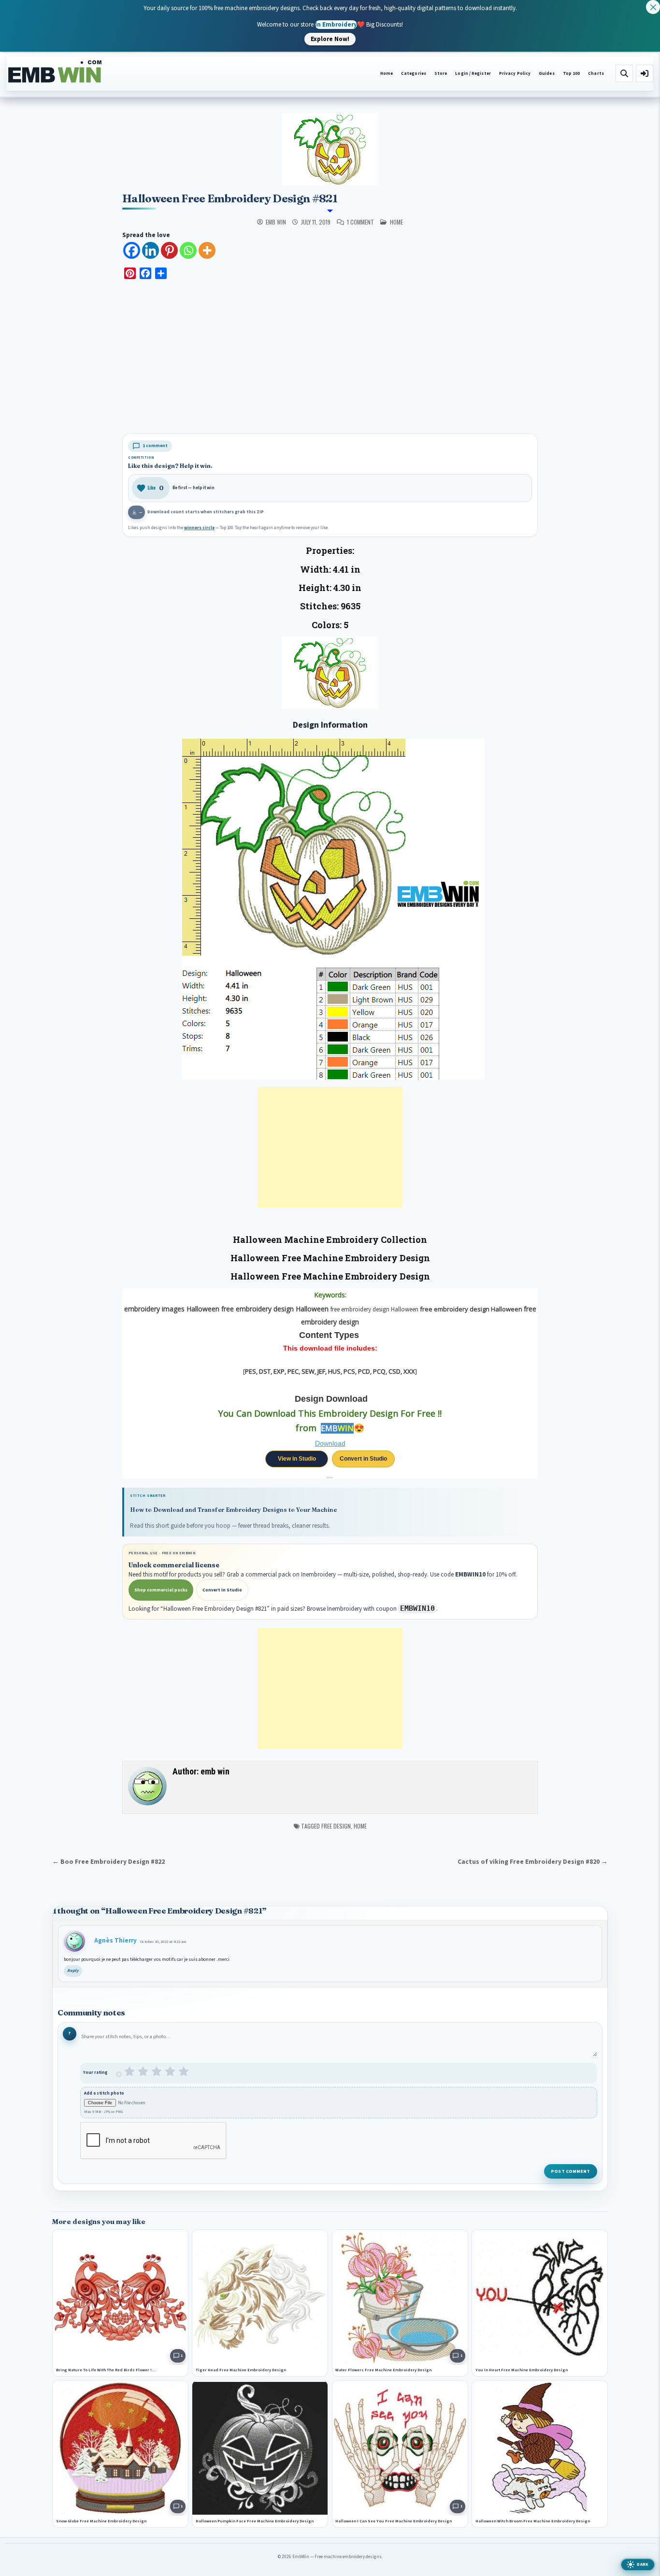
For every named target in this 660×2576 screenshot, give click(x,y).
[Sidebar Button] (645, 73)
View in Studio (297, 1459)
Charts (596, 74)
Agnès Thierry (115, 1941)
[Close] (653, 7)
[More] (207, 250)
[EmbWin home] (55, 72)
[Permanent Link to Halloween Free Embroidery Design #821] (330, 149)
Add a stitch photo (104, 2093)
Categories (414, 74)
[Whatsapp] (188, 250)
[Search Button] (624, 73)
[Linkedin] (151, 250)
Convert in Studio (363, 1459)
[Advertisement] (330, 358)
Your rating (95, 2073)
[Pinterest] (169, 250)
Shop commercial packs (161, 1590)
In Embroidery (336, 24)
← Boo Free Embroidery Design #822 (108, 1862)
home (396, 222)
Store (441, 74)
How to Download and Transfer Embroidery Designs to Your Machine (233, 1510)
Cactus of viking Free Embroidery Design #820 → (533, 1862)
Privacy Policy (515, 74)
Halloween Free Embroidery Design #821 (230, 198)
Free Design (336, 1826)
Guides (547, 74)
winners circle (199, 528)
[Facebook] (132, 250)
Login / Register (473, 74)
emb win (276, 222)
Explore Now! (330, 39)
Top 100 (572, 74)
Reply (73, 1971)
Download (330, 1443)
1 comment (360, 222)
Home (387, 74)
